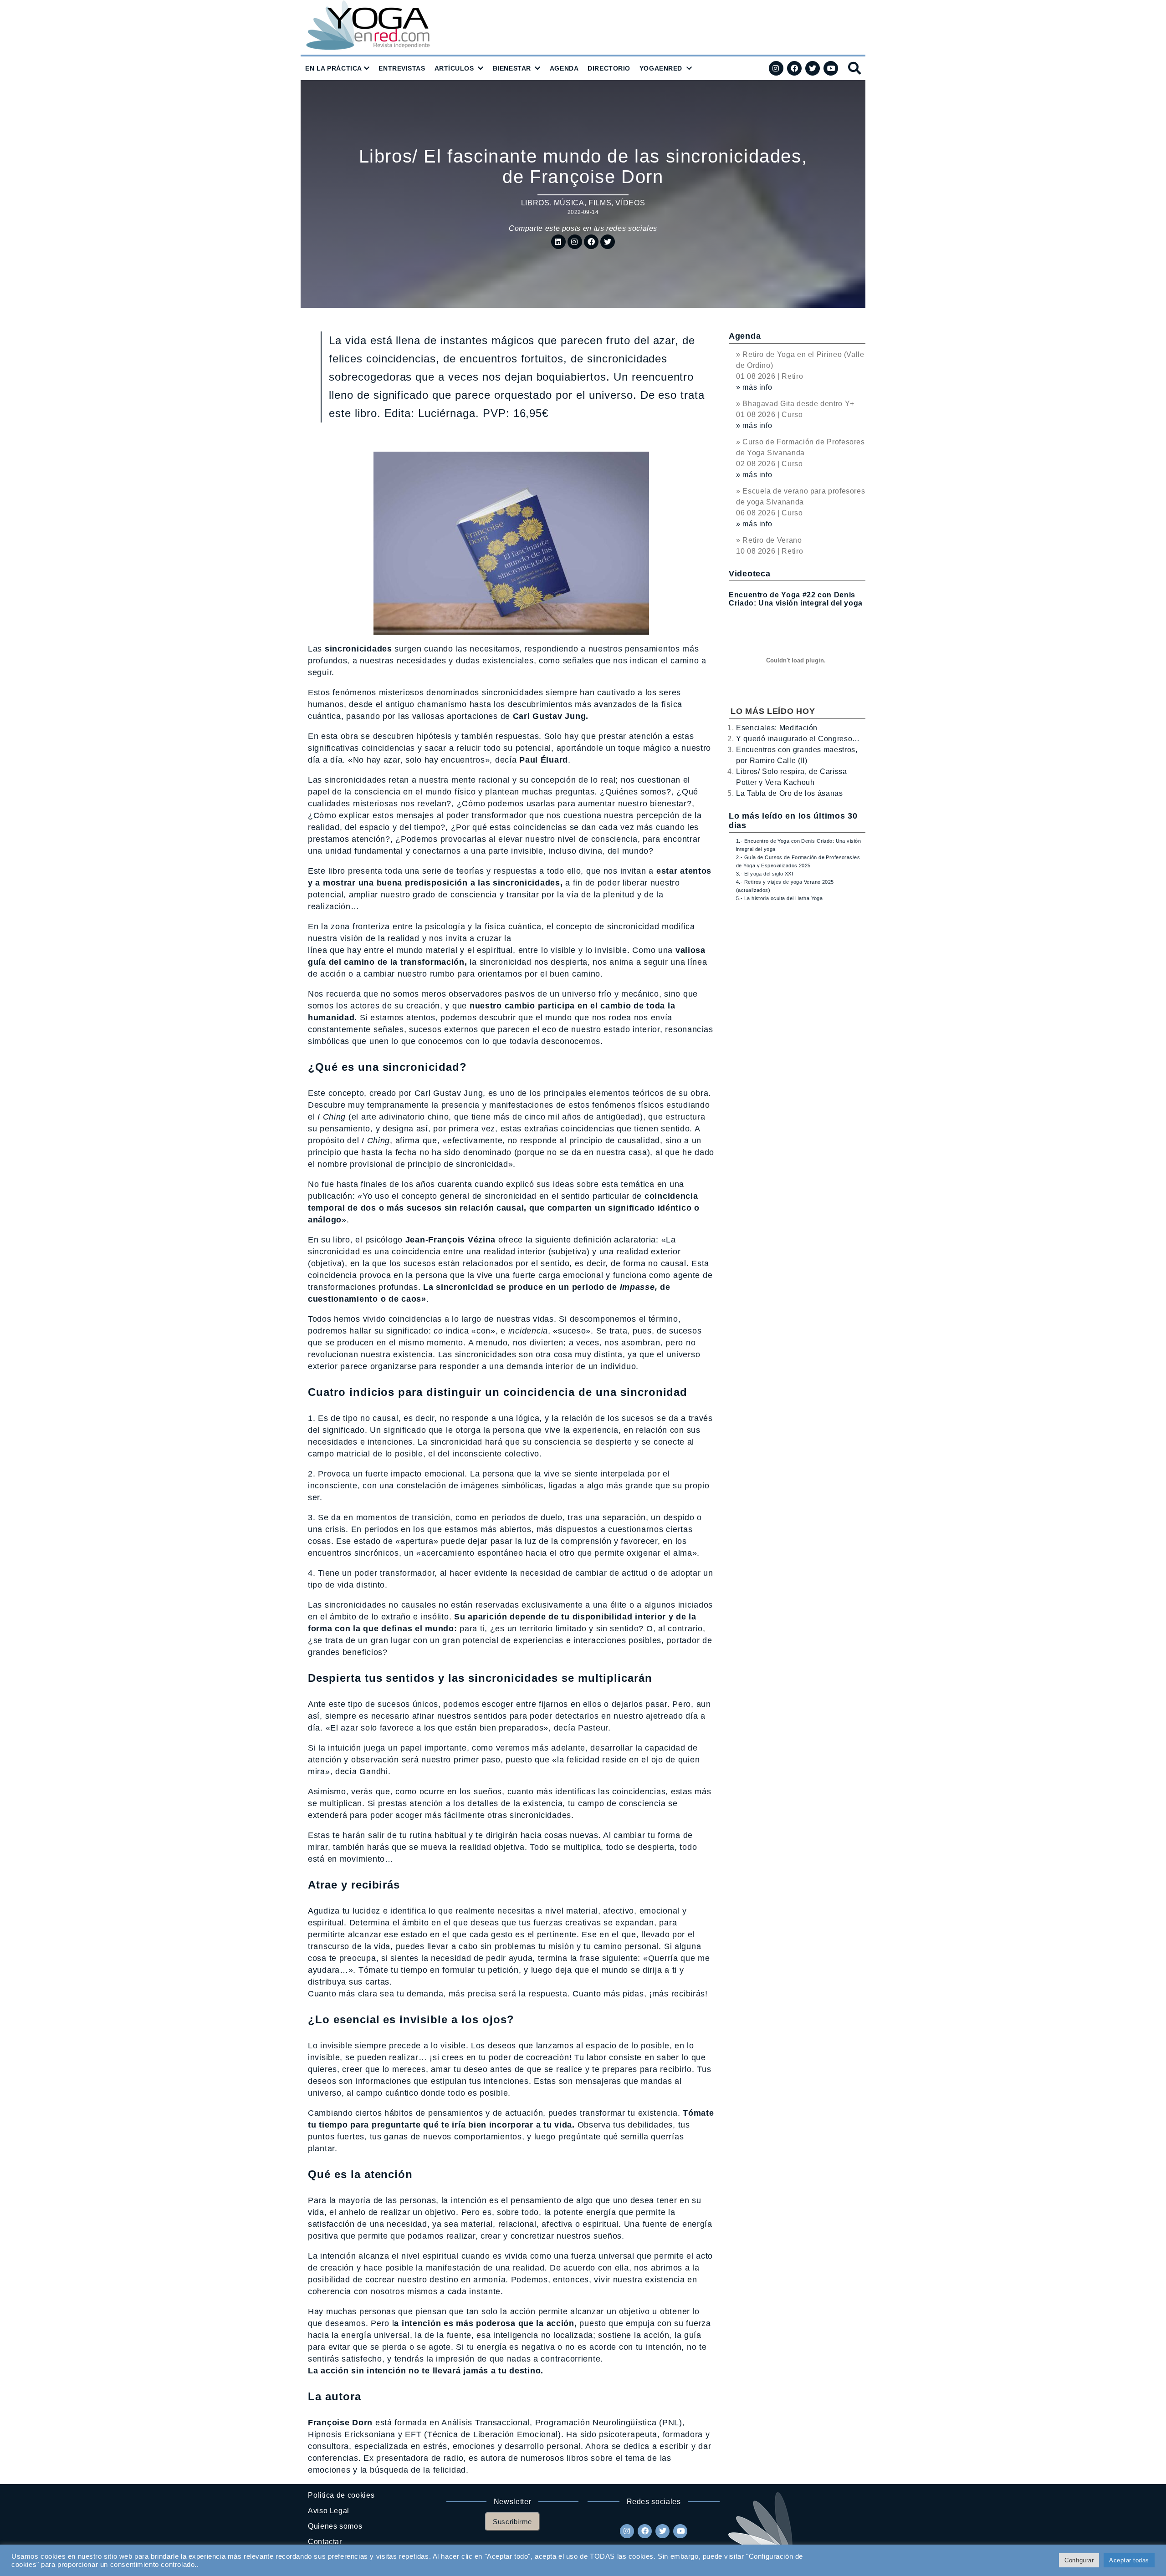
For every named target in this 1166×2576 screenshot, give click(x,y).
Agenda (745, 336)
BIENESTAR (512, 68)
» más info (754, 387)
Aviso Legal (329, 2511)
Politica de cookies (341, 2495)
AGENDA (564, 68)
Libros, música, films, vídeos (583, 203)
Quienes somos (335, 2526)
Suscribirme (512, 2522)
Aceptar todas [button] (1129, 2560)
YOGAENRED (661, 68)
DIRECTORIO (609, 68)
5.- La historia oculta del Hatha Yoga (779, 898)
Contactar (325, 2542)
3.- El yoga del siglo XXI (765, 874)
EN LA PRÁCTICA (334, 68)
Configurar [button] (1079, 2560)
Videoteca (749, 574)
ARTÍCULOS (454, 68)
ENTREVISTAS (402, 68)
